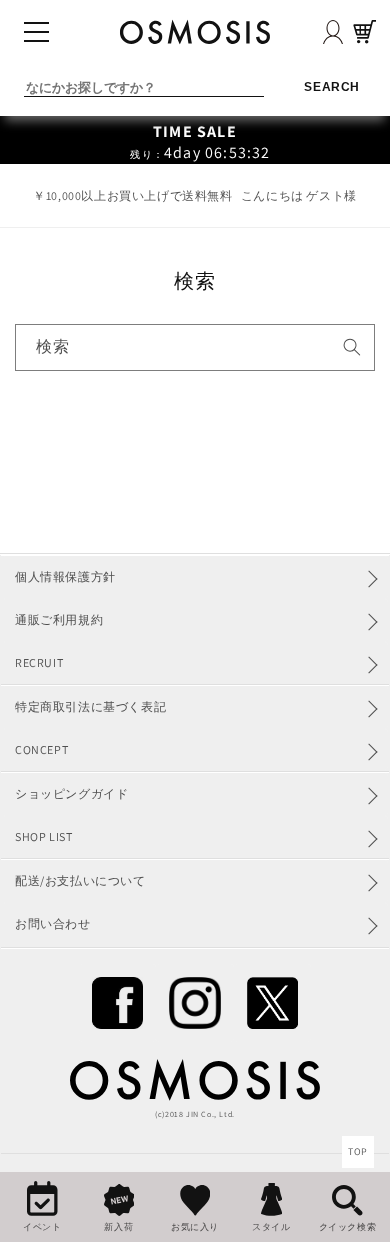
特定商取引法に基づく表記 (90, 706)
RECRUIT (39, 662)
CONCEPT (41, 749)
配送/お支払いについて (80, 880)
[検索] (352, 347)
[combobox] (195, 347)
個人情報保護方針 (65, 576)
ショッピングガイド (71, 793)
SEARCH (332, 86)
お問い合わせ (53, 923)
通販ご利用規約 (59, 619)
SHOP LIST (43, 836)
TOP (358, 1151)
